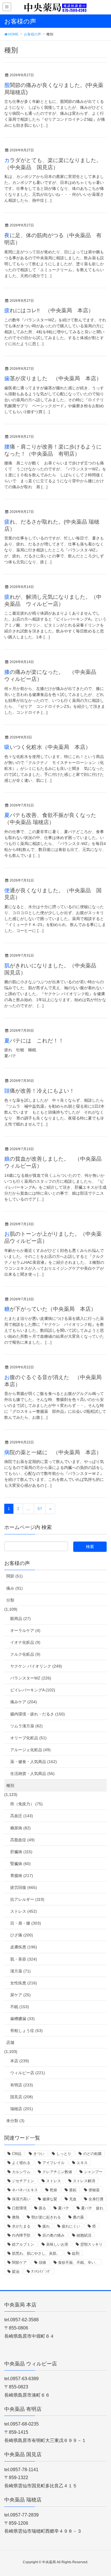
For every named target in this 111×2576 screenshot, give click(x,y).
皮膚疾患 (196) (24, 1947)
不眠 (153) (20, 2007)
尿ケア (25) (20, 1995)
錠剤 (76, 2253)
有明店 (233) (22, 2085)
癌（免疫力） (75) (26, 1804)
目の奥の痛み (54, 2235)
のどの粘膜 (92, 2154)
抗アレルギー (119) (27, 1899)
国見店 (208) (22, 2097)
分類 (10, 1600)
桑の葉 (78, 2217)
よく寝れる (21, 2163)
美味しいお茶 (57, 2244)
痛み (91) (15, 1588)
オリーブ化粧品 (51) (28, 1738)
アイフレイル (54, 2163)
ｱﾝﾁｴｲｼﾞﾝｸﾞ (41, 2272)
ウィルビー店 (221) (28, 2073)
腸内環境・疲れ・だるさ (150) (38, 1714)
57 (40, 1509)
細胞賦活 (84, 2235)
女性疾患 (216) (24, 1983)
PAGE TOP (102, 2494)
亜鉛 (73, 2190)
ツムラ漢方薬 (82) (26, 1726)
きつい (39, 2154)
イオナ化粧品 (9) (25, 1642)
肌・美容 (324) (24, 1959)
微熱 (16, 2217)
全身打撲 (96, 2199)
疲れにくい (71, 2226)
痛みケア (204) (24, 1702)
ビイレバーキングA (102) (33, 1690)
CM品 (17, 2154)
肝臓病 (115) (21, 1852)
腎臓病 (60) (20, 1864)
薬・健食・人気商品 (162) (34, 1762)
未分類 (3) (15, 2121)
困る (42, 2208)
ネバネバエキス (25, 2190)
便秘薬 (94, 2190)
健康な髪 (50, 2199)
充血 (73, 2199)
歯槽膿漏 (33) (22, 2019)
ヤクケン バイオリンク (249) (36, 1666)
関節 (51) (15, 1576)
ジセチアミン (23, 2181)
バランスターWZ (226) (31, 1678)
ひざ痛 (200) (22, 1935)
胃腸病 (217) (22, 1876)
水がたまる (21, 2226)
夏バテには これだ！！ (34, 1041)
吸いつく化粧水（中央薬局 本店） (48, 747)
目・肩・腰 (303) (26, 1923)
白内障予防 (21, 2235)
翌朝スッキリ (91, 2244)
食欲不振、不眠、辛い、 (78, 2262)
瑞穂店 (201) (22, 2109)
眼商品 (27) (20, 1619)
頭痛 (42, 2262)
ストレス (54, 2181)
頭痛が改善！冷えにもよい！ (39, 1091)
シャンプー (93, 2172)
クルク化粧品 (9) (25, 1654)
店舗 (10, 2042)
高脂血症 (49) (22, 1840)
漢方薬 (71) (20, 1971)
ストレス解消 (84, 2181)
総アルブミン (23, 2244)
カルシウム (21, 2172)
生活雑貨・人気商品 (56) (32, 1774)
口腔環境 (19, 2208)
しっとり (64, 2154)
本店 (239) (20, 2061)
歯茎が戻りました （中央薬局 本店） (53, 378)
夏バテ (64, 2208)
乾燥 (54, 2190)
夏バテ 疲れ (92, 2208)
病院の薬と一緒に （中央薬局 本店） (53, 1452)
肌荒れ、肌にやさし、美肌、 (36, 2253)
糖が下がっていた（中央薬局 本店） (50, 1309)
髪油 (16, 2272)
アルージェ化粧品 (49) (30, 1750)
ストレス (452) (24, 1911)
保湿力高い (21, 2199)
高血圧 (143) (22, 1816)
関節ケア (19, 2262)
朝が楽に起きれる (46, 2217)
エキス (82, 2163)
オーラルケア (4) (25, 1630)
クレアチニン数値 (57, 2172)
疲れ (46, 2226)
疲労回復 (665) (24, 1887)
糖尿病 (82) (20, 1828)
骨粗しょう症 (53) (26, 2031)
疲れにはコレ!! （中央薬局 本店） (49, 310)
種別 (10, 1785)
